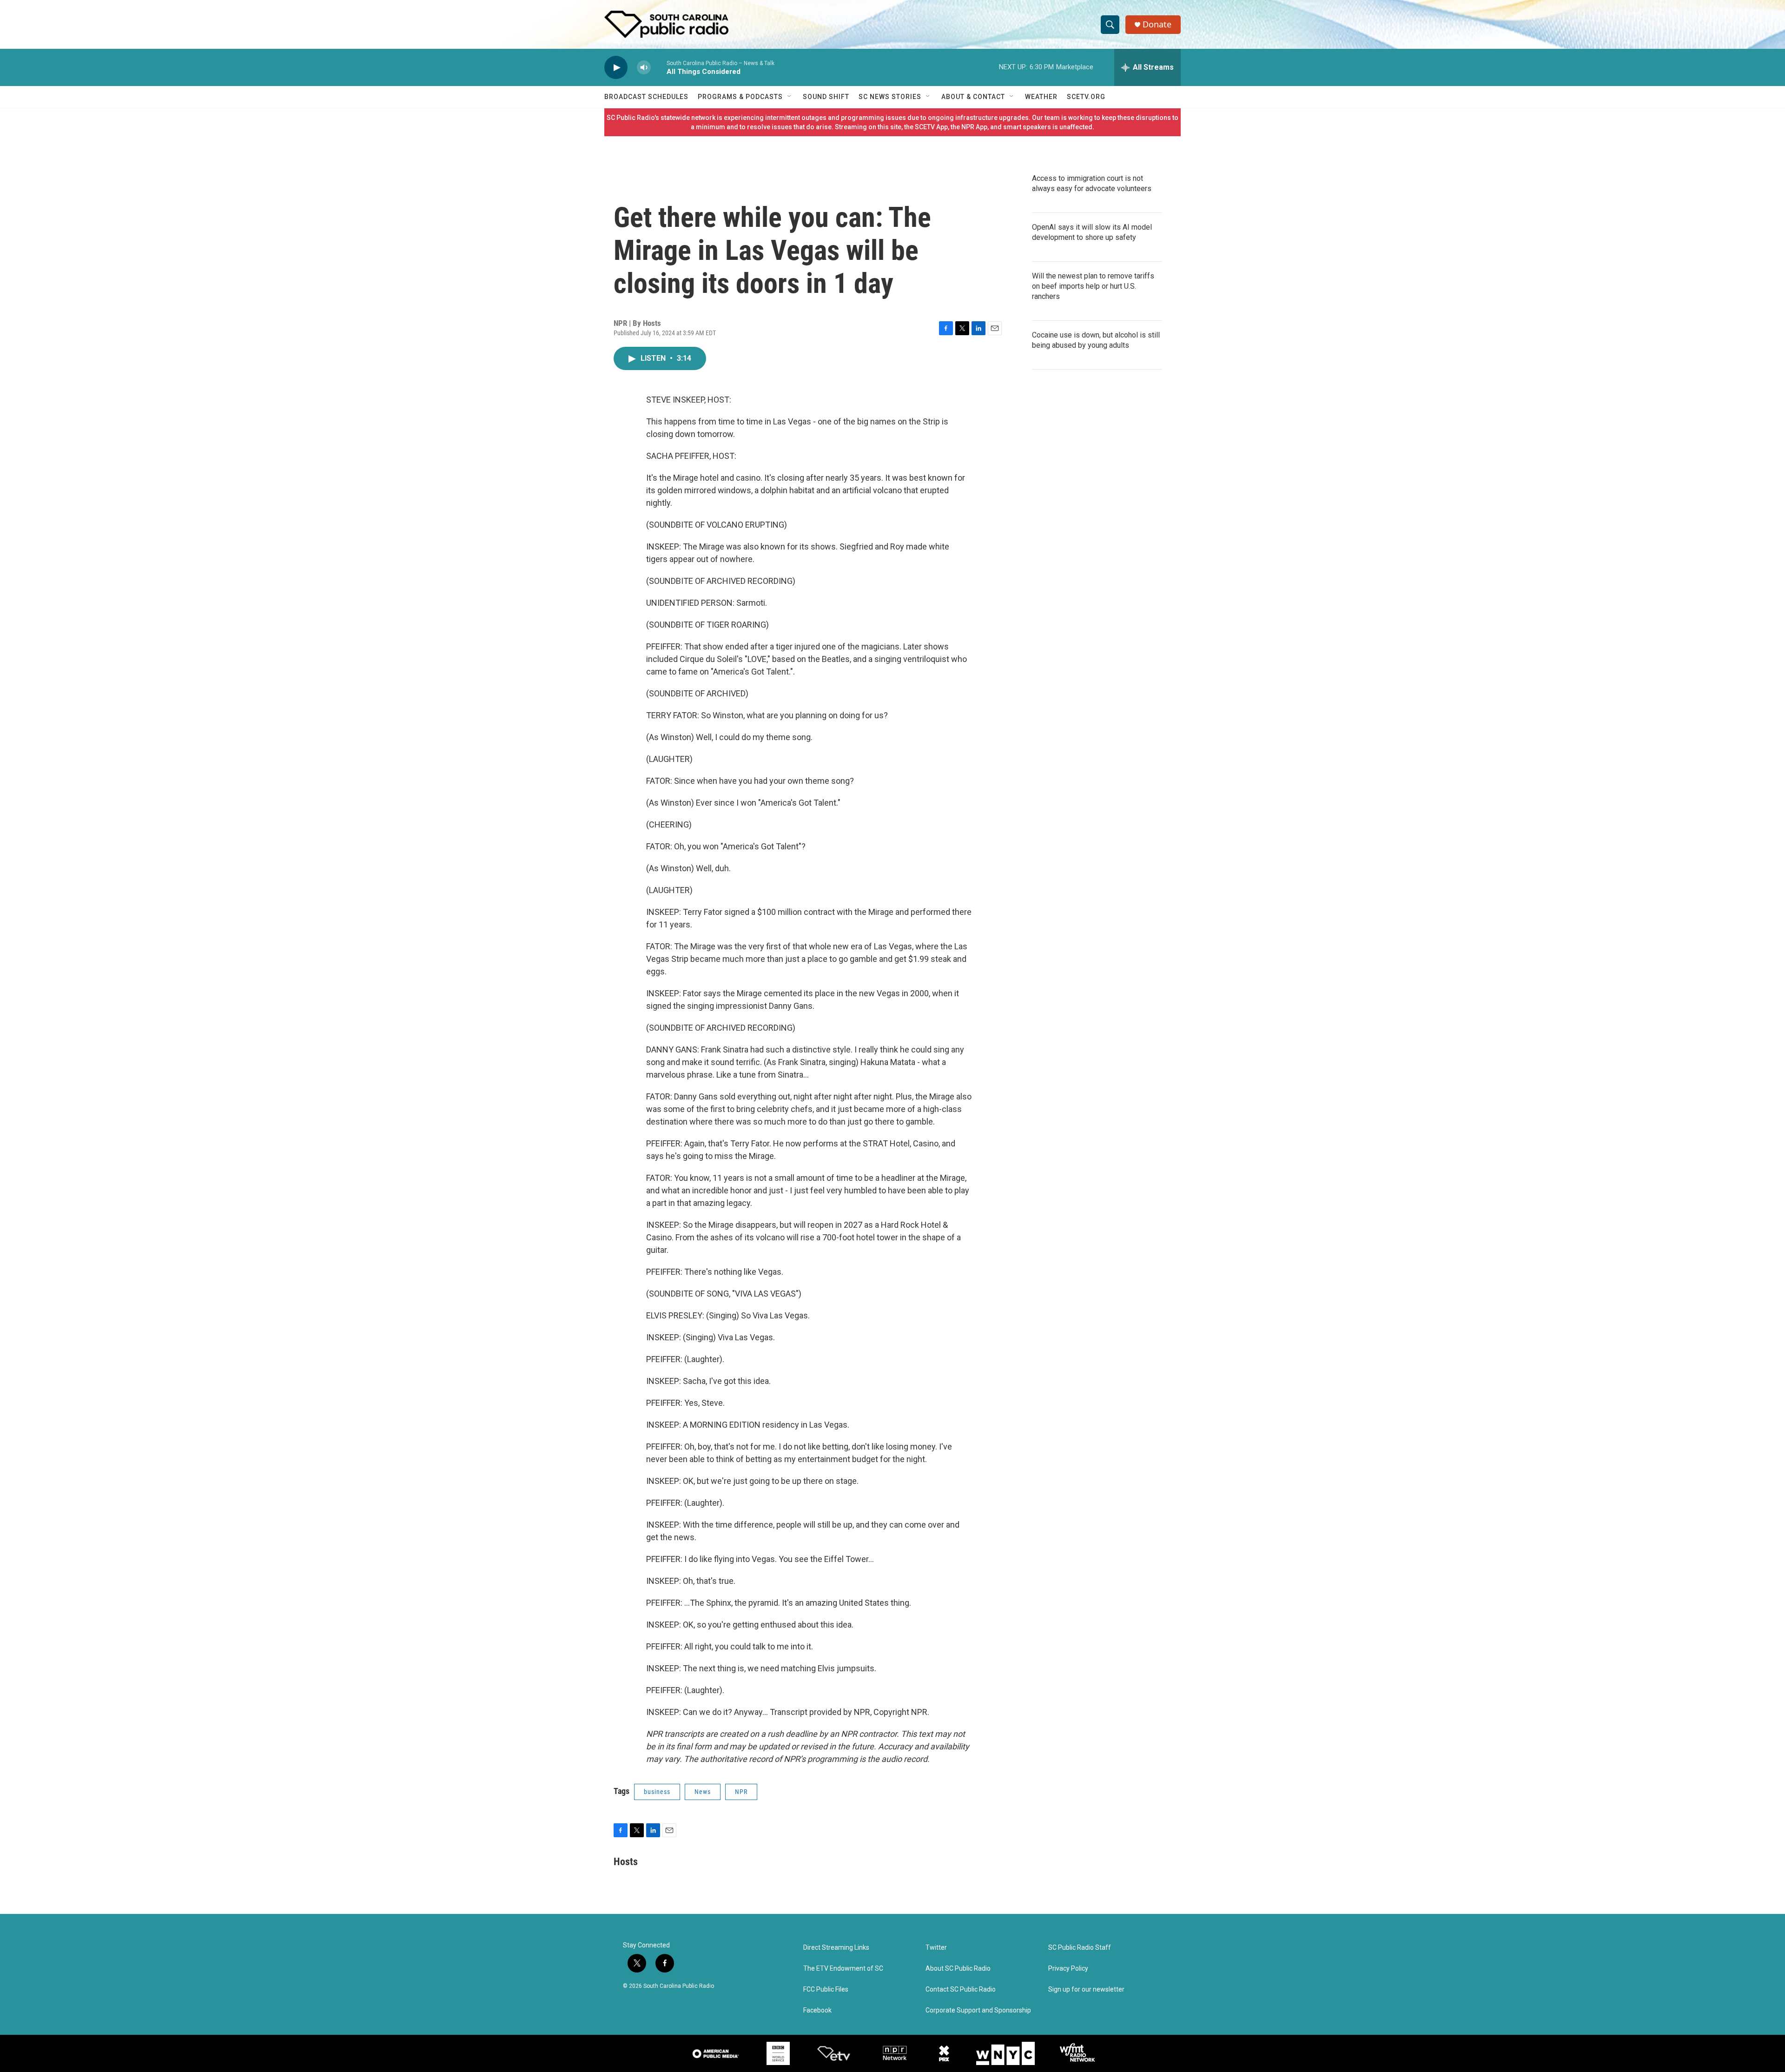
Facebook (817, 2010)
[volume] (644, 68)
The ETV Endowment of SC (843, 1969)
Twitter (936, 1948)
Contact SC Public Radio (961, 1989)
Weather (1041, 97)
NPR (741, 1792)
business (657, 1792)
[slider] (659, 67)
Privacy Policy (1068, 1969)
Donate (1157, 24)
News (703, 1792)
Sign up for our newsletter (1086, 1989)
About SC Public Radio (958, 1969)
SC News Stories (890, 97)
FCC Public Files (826, 1989)
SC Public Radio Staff (1080, 1948)
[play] (616, 68)
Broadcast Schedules (646, 97)
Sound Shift (826, 97)
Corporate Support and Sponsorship (978, 2010)
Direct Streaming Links (836, 1948)
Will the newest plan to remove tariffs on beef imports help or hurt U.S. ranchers (1093, 286)
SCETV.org (1086, 97)
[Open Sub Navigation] (790, 97)
